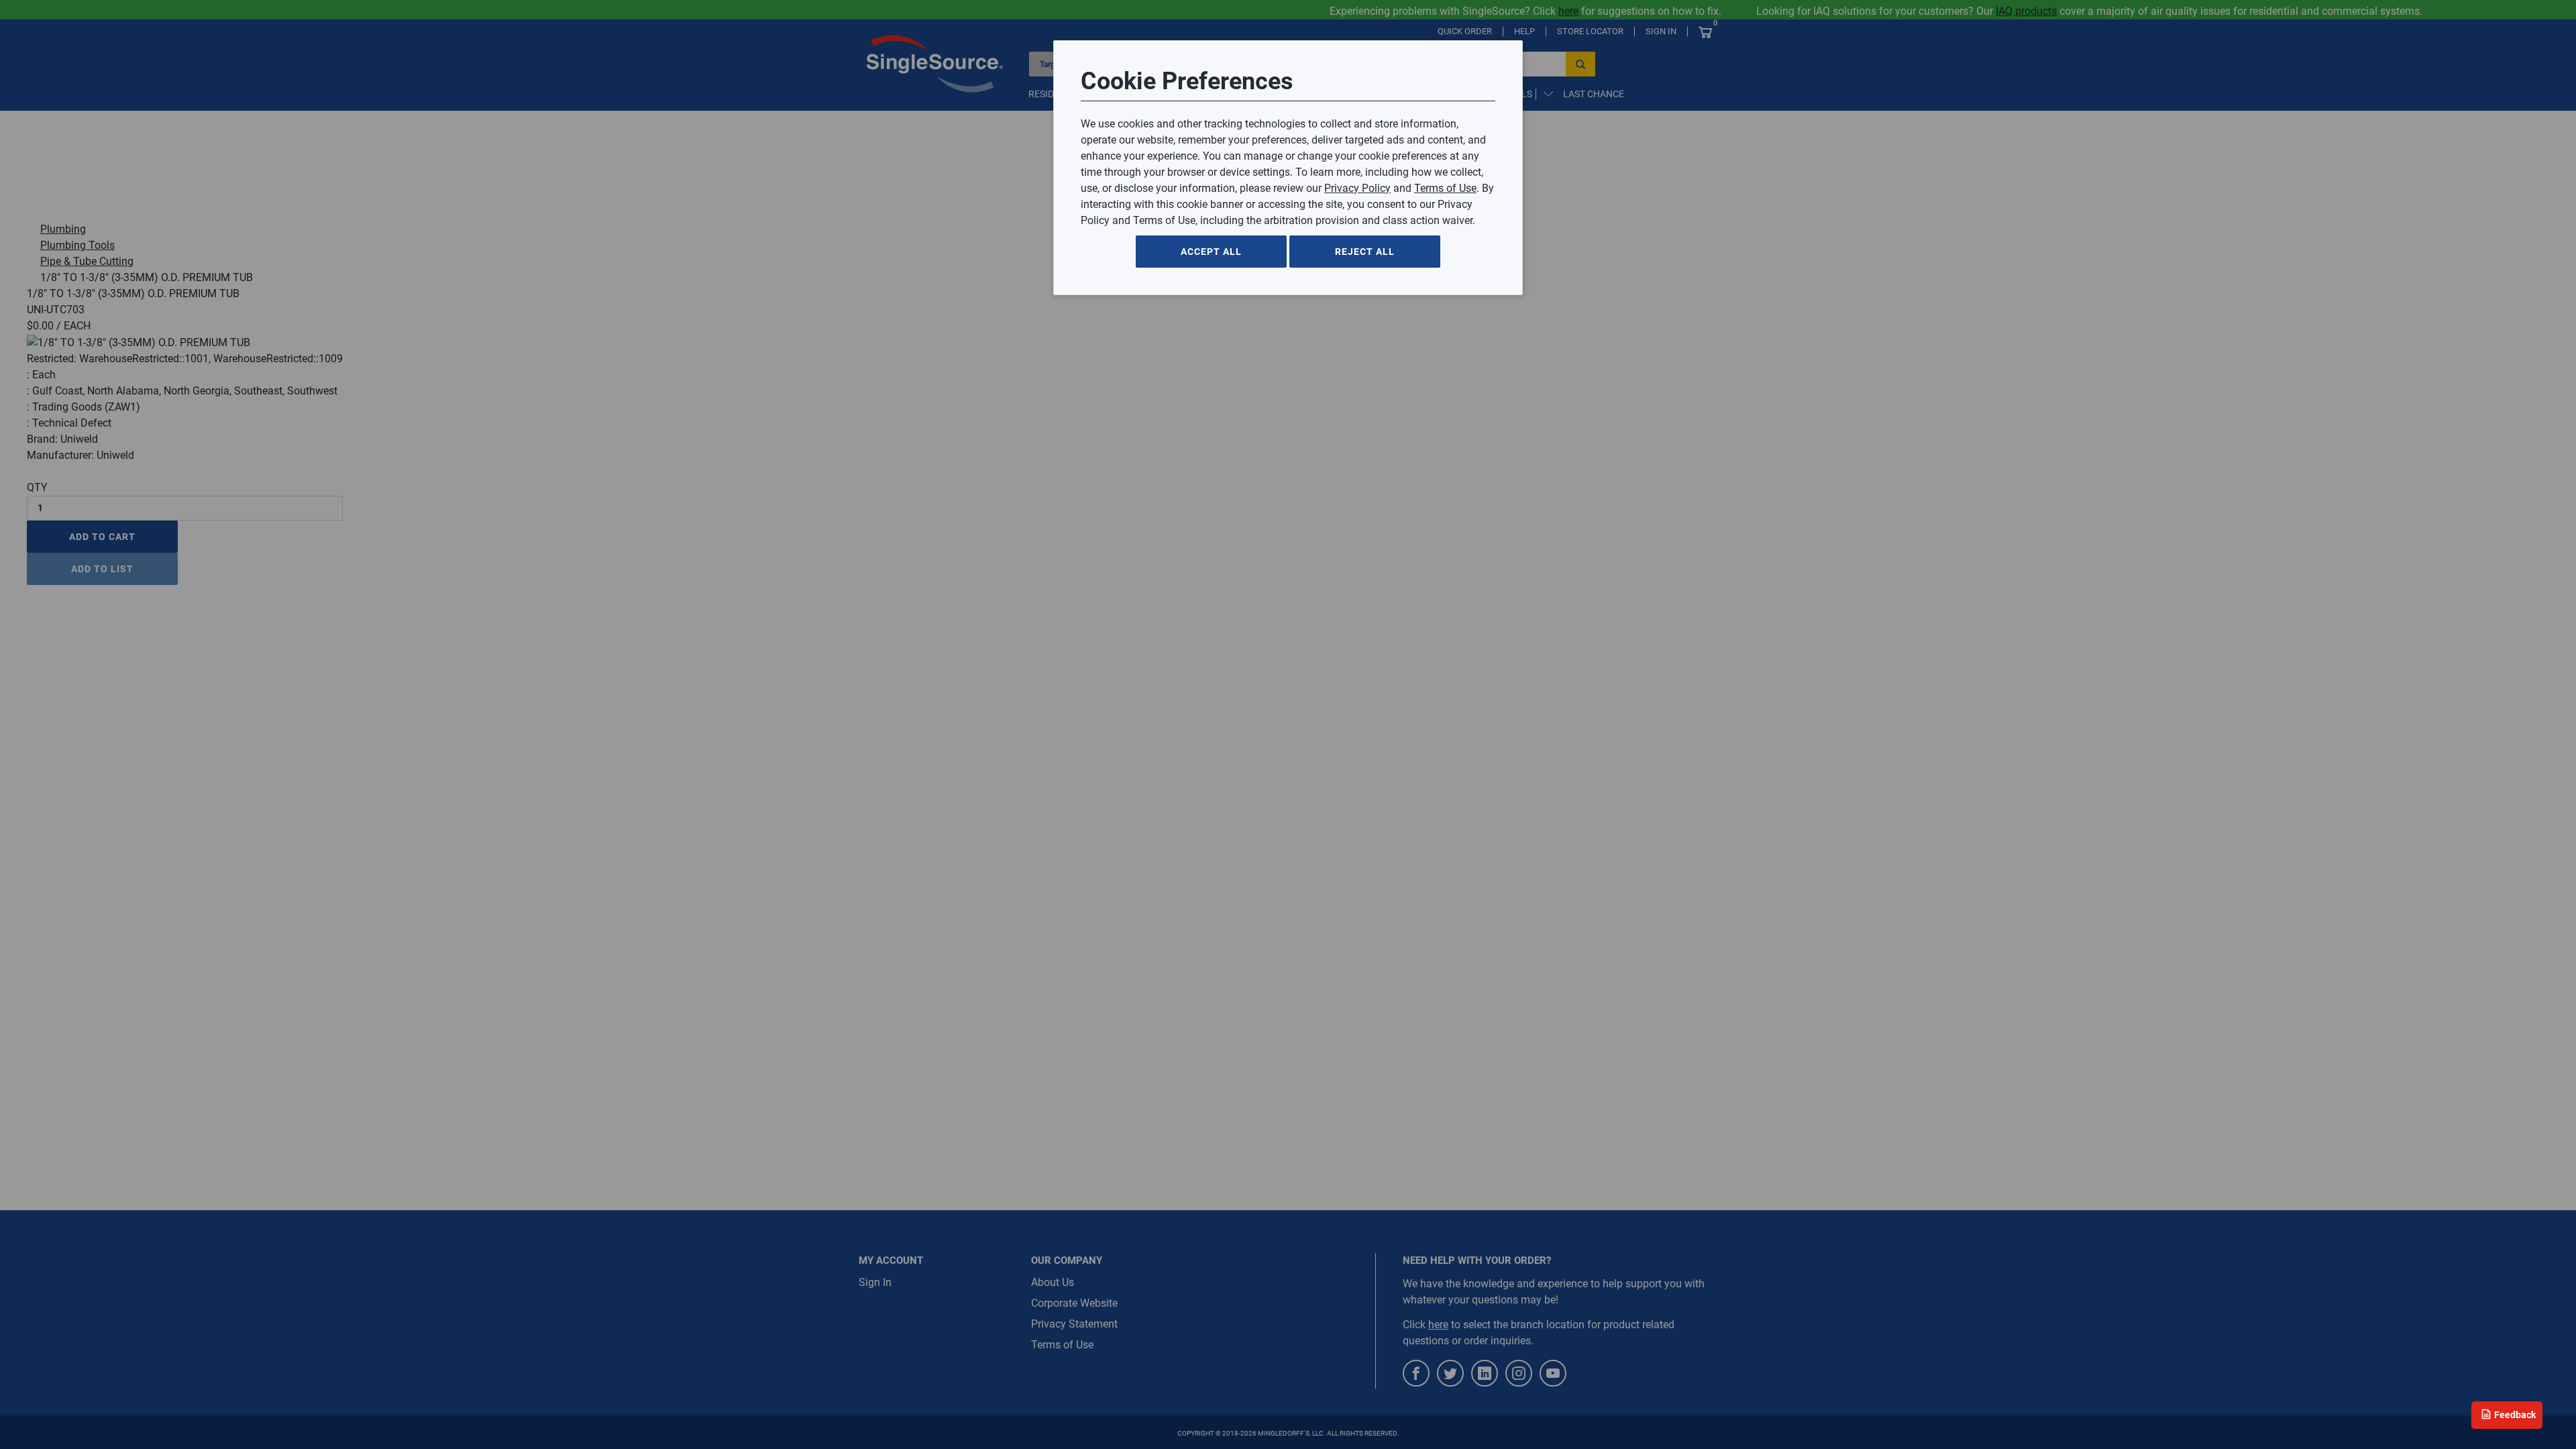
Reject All (1365, 252)
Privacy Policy (1357, 188)
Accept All (1211, 252)
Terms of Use (1445, 188)
